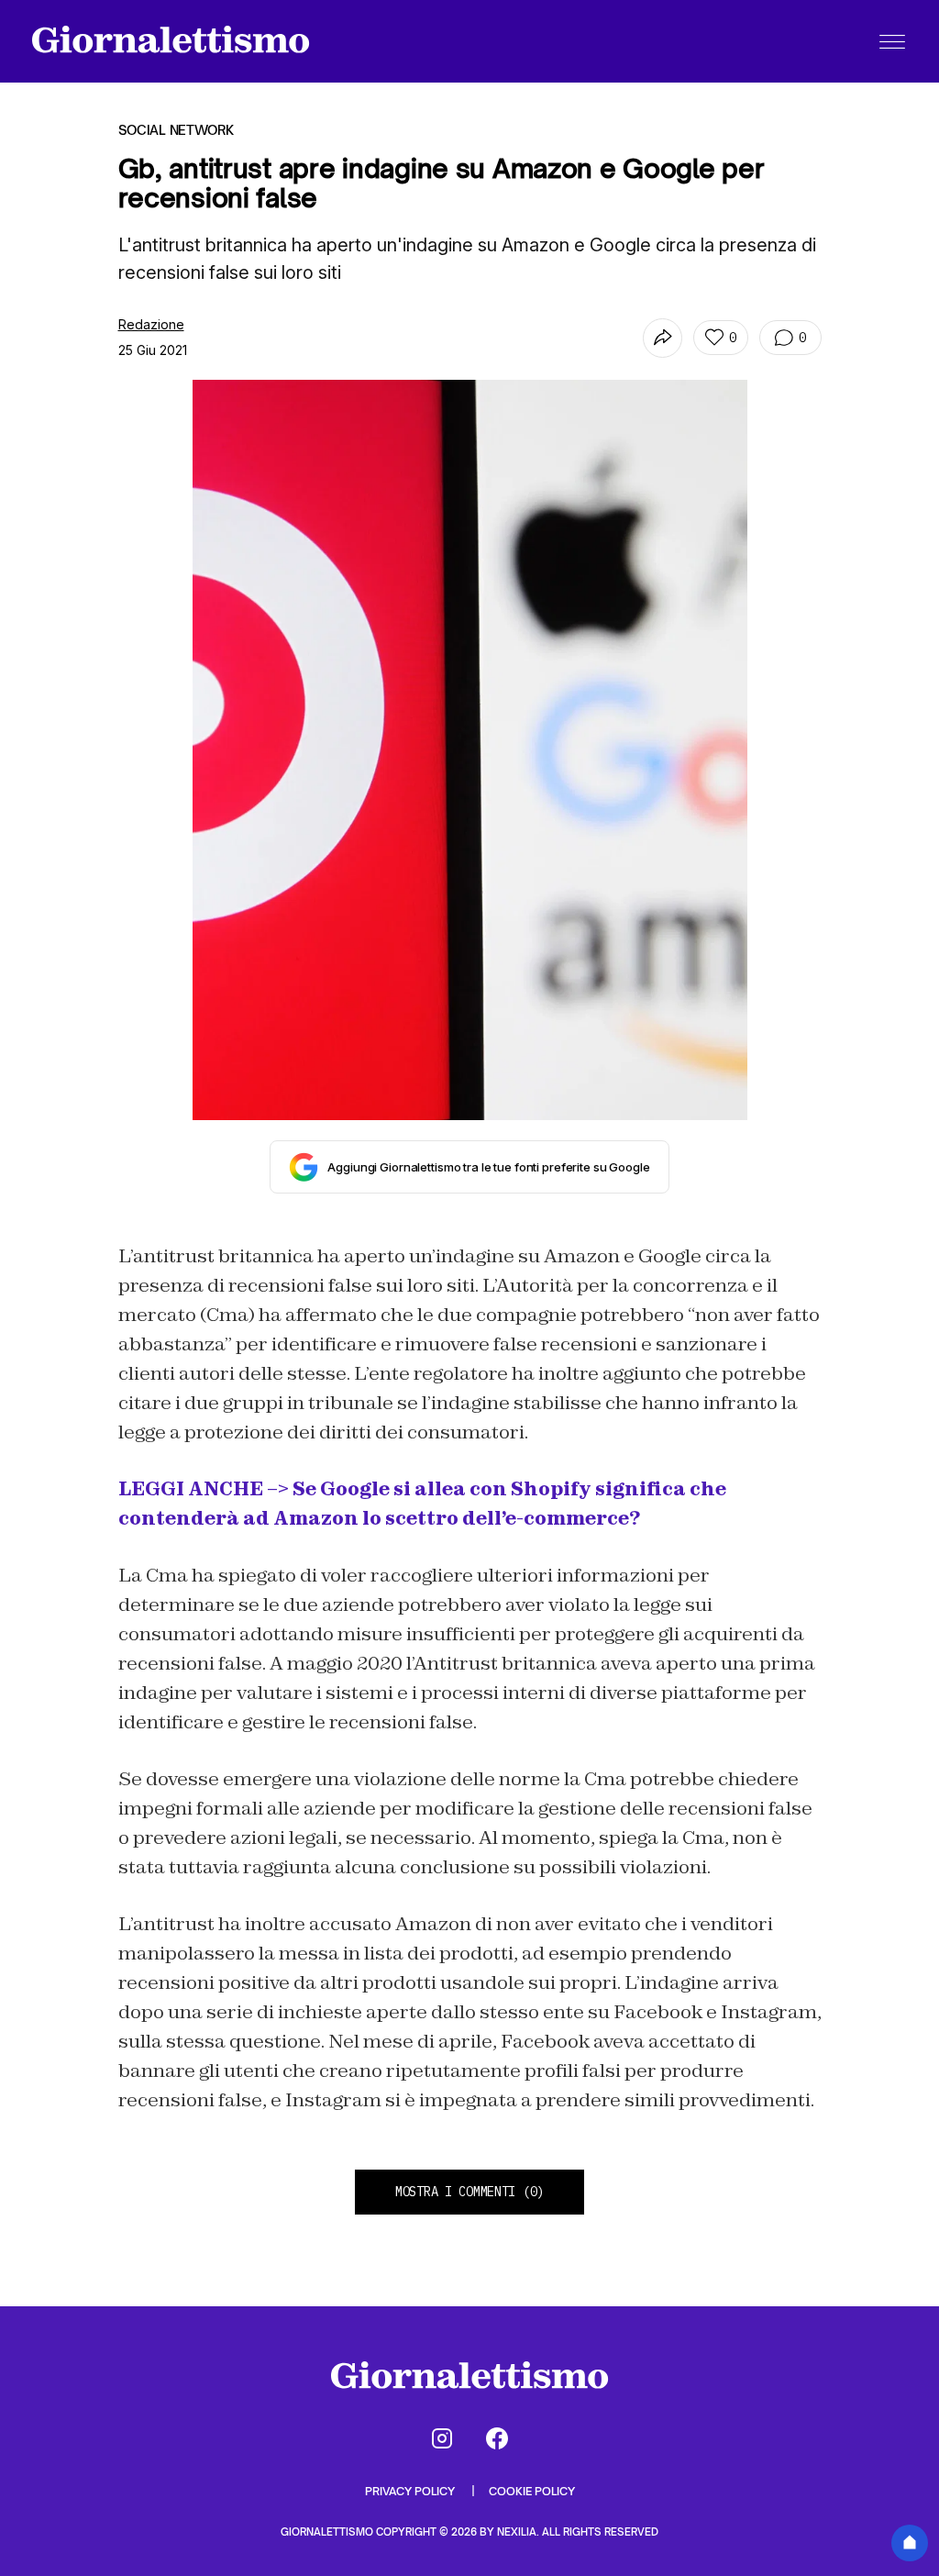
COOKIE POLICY (532, 2491)
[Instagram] (442, 2438)
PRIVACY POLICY (411, 2491)
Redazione (151, 324)
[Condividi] (663, 338)
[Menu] (892, 41)
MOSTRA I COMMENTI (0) (469, 2192)
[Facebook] (497, 2438)
